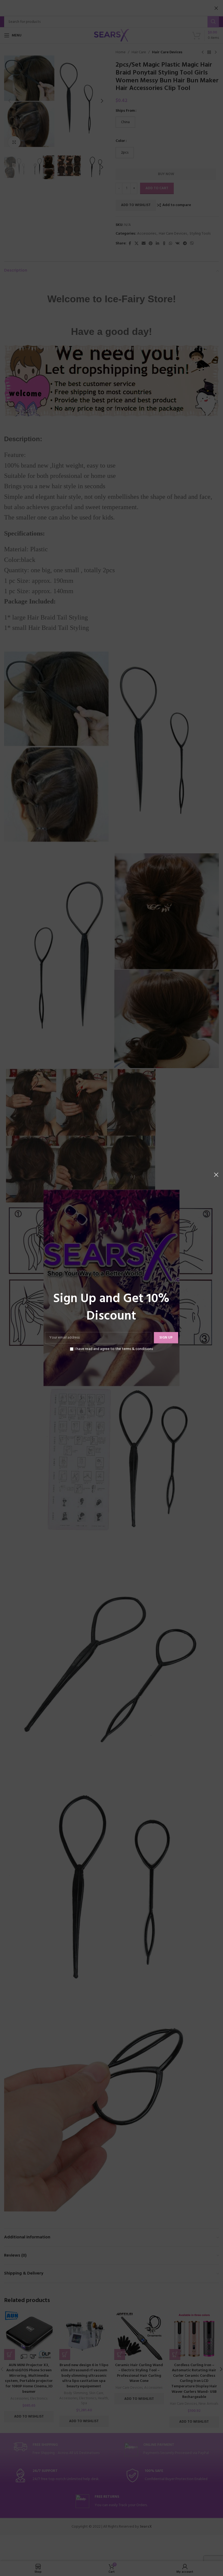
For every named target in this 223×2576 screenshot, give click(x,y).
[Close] (216, 1175)
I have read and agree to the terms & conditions (114, 1349)
